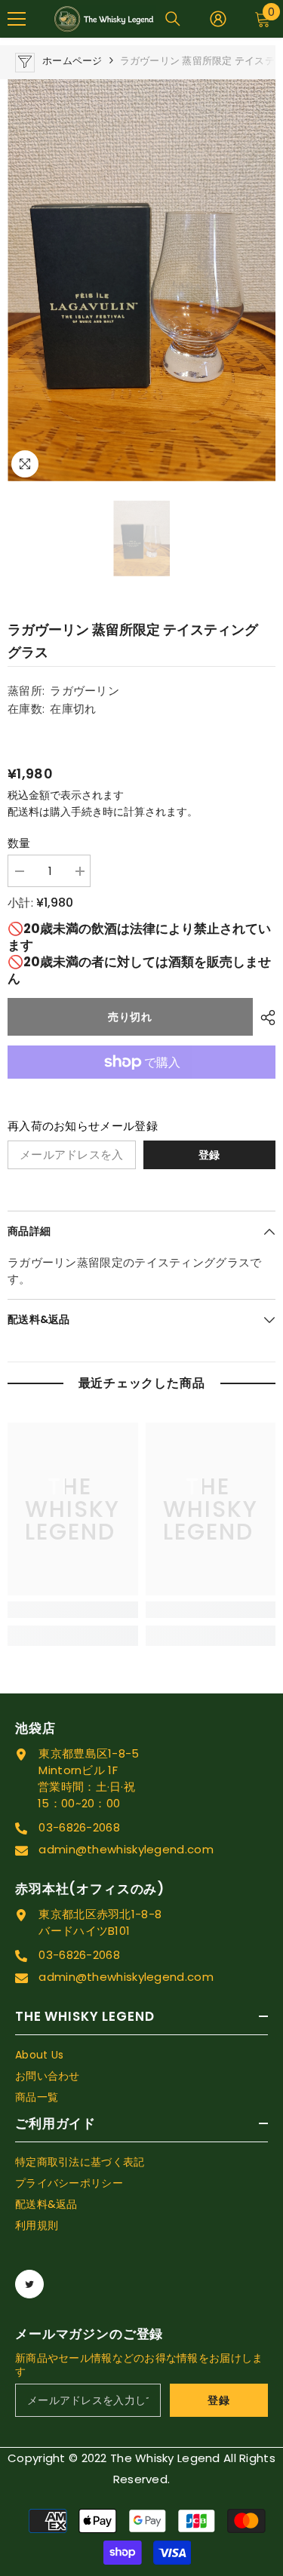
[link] (73, 1610)
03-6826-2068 (79, 1827)
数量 (19, 843)
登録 (209, 1155)
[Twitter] (29, 2284)
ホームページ (72, 61)
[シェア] (264, 1018)
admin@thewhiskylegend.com (126, 1849)
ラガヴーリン (85, 691)
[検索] (173, 19)
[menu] (17, 19)
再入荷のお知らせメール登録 (83, 1126)
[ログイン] (218, 19)
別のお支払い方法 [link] (141, 1087)
